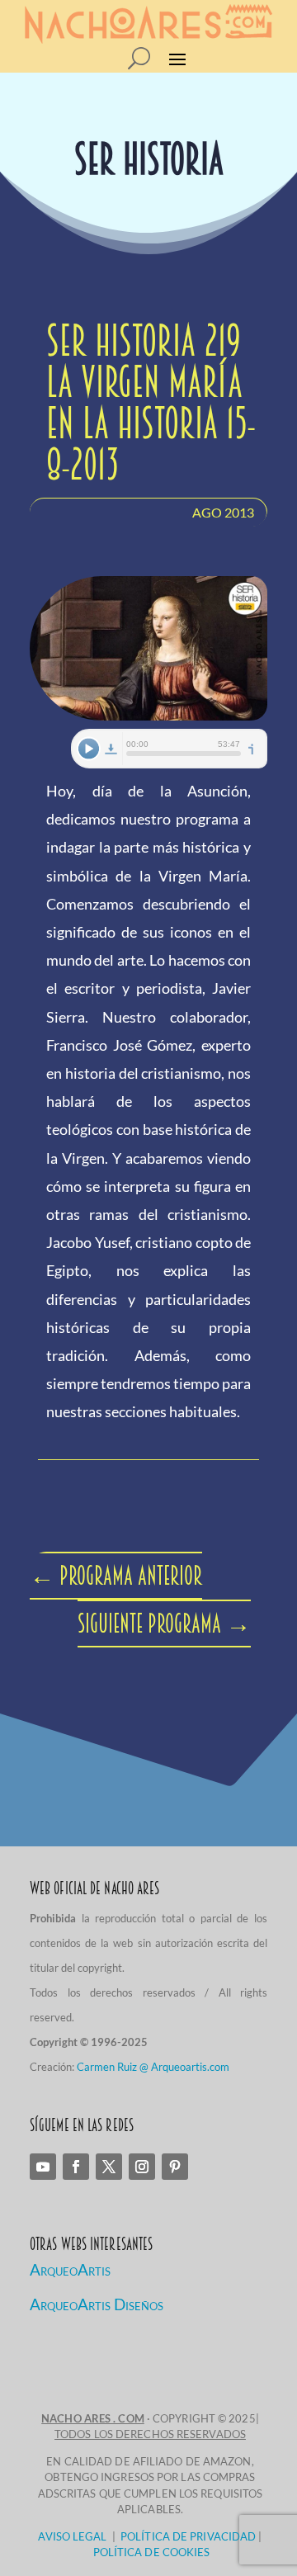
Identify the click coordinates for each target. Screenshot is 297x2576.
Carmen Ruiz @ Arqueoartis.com (153, 2067)
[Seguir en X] (109, 2167)
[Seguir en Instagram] (142, 2167)
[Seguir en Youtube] (43, 2167)
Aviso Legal (72, 2536)
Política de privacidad (188, 2536)
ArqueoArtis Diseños (97, 2304)
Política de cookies (152, 2552)
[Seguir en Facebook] (76, 2167)
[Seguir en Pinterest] (175, 2167)
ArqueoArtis (70, 2269)
